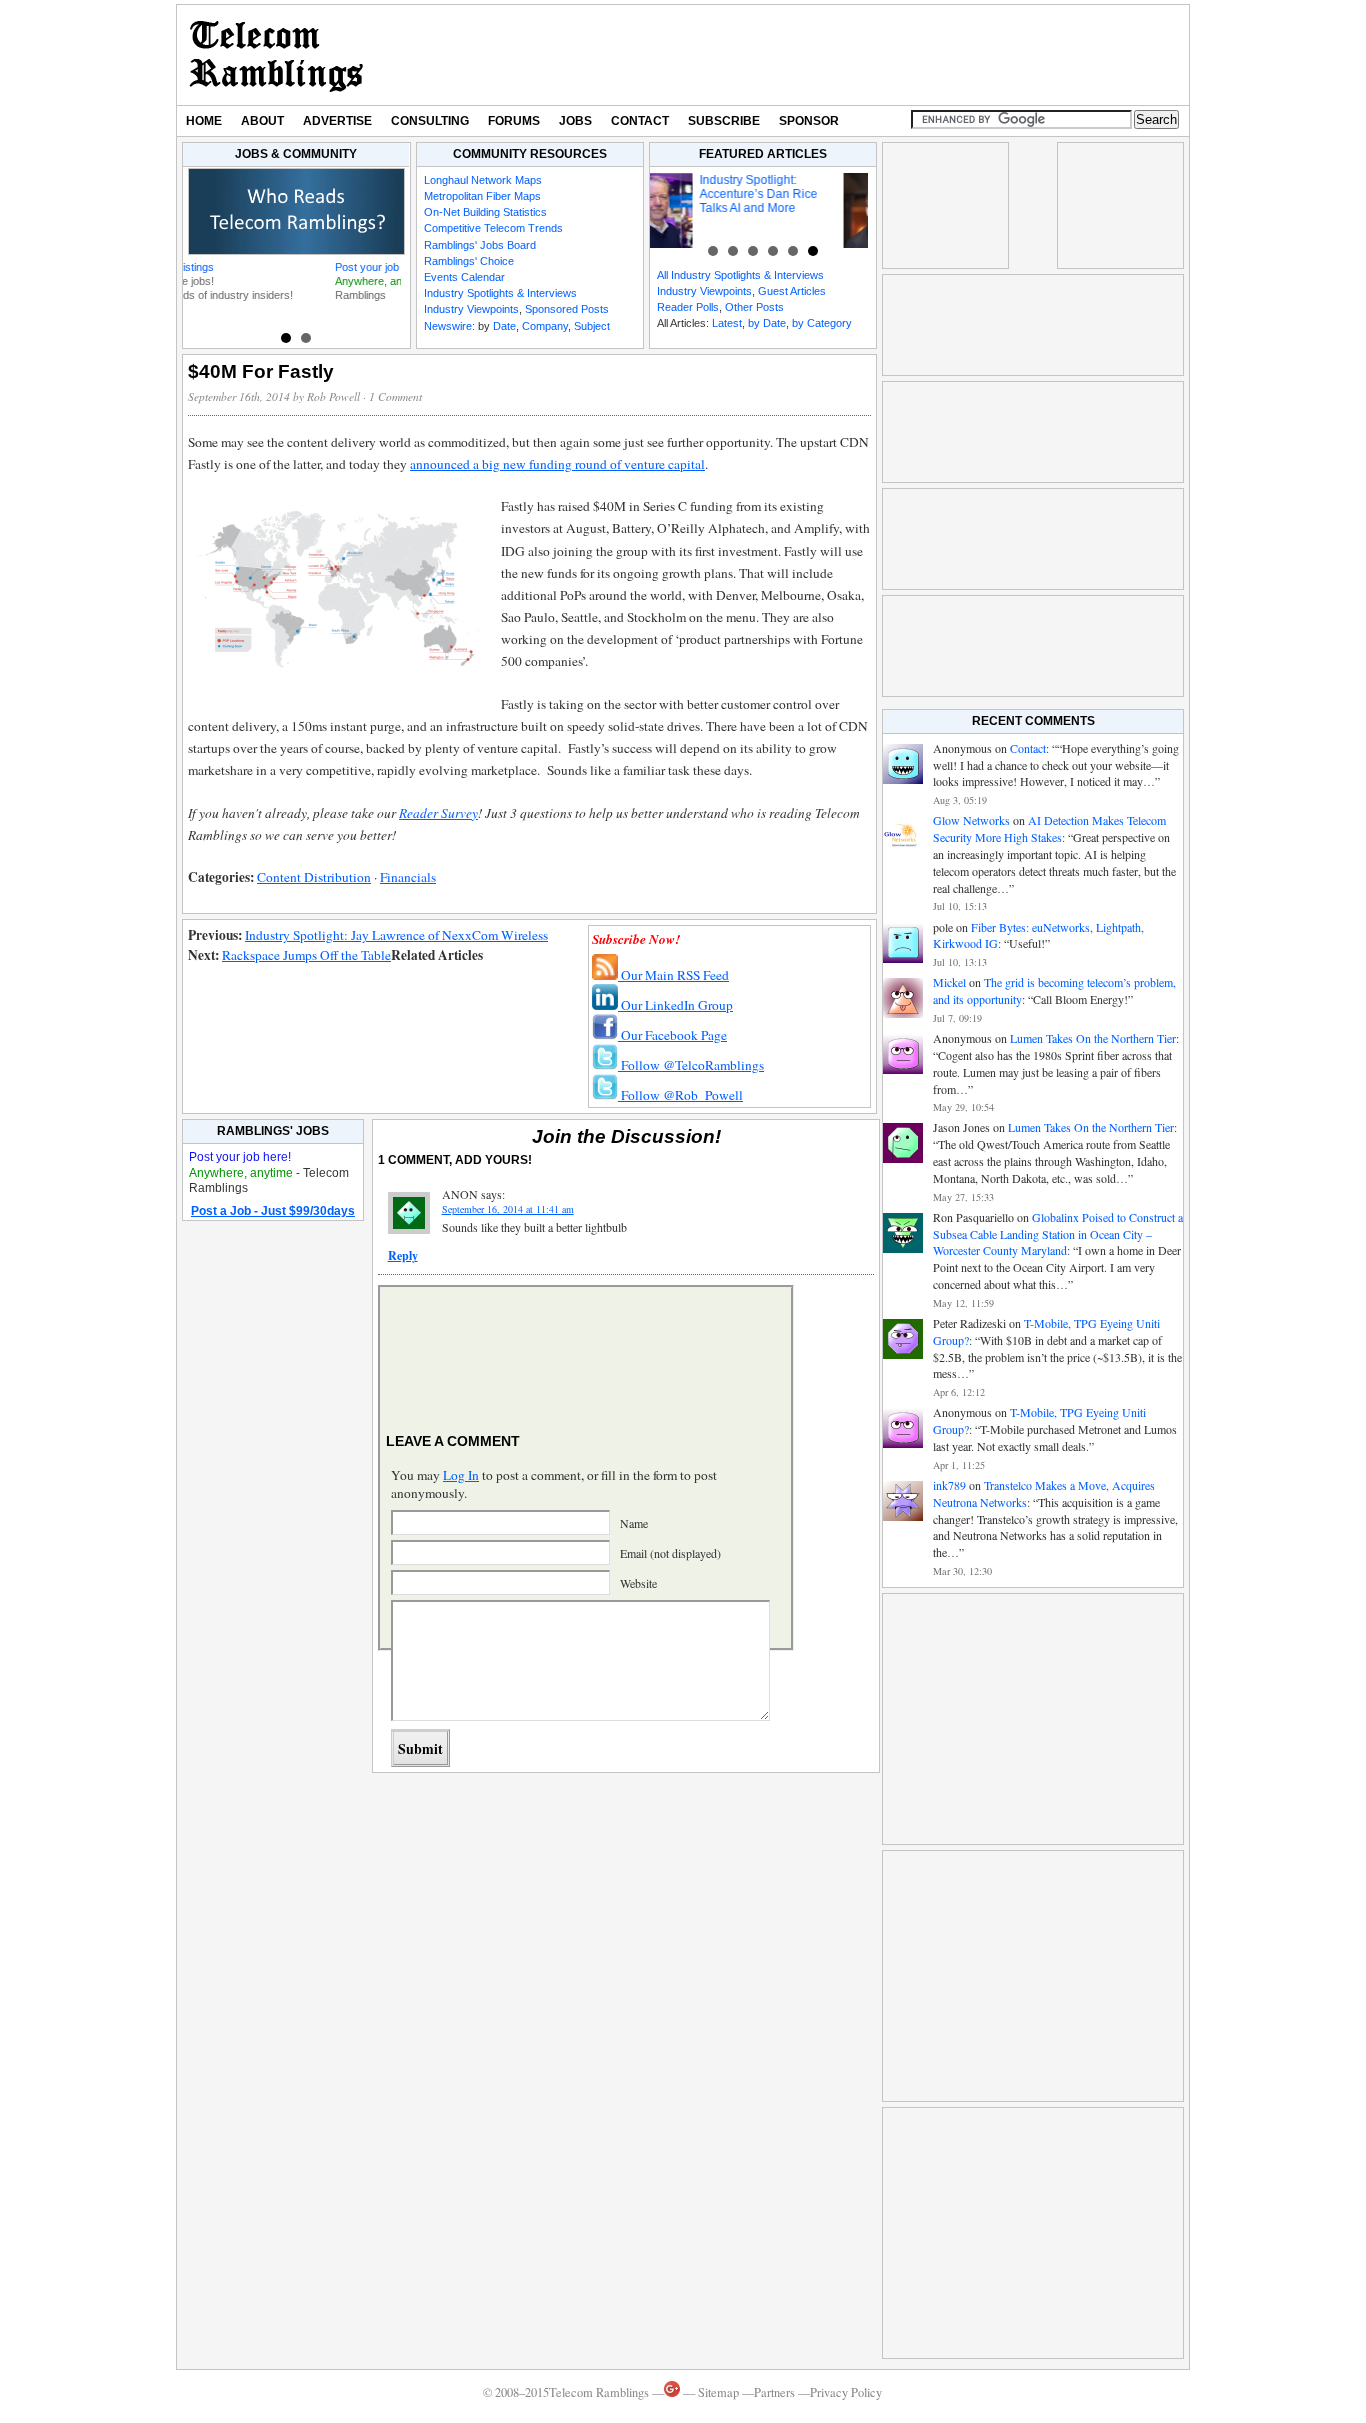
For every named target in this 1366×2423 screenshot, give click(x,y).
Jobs (575, 121)
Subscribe (724, 121)
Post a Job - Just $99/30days (273, 1211)
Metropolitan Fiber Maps (482, 196)
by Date (767, 323)
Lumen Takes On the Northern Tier (1093, 1038)
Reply (403, 1255)
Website (638, 1583)
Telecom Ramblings (276, 55)
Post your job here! (239, 267)
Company (545, 326)
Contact (640, 121)
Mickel (949, 982)
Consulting (430, 121)
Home (204, 121)
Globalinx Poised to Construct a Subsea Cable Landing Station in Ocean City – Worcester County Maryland (1058, 1234)
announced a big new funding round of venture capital (557, 464)
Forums (514, 121)
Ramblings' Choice (469, 261)
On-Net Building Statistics (485, 212)
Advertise (337, 121)
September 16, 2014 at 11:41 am (508, 1209)
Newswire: (449, 326)
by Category (822, 323)
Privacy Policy (846, 2392)
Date (504, 326)
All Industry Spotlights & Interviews (740, 275)
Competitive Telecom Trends (493, 228)
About (262, 121)
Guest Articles (792, 291)
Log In (461, 1475)
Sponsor (809, 121)
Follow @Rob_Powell (680, 1095)
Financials (408, 877)
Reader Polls (688, 307)
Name (634, 1523)
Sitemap (718, 2392)
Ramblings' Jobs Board (480, 245)
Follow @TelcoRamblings (691, 1065)
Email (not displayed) (670, 1553)
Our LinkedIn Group (675, 1005)
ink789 (949, 1485)
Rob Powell (333, 396)
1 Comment (395, 396)
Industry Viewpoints (471, 309)
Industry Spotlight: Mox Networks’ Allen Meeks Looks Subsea (795, 194)
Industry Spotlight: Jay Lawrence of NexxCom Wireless (396, 935)
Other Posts (754, 307)
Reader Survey (438, 813)
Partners (774, 2392)
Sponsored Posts (567, 309)
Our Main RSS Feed (673, 975)
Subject (592, 326)
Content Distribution (314, 877)
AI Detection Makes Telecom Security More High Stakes (1049, 828)
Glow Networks (971, 820)
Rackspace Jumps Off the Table (306, 955)
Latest (727, 323)
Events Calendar (464, 277)
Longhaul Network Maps (483, 180)
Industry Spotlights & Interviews (500, 293)
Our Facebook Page (672, 1035)
